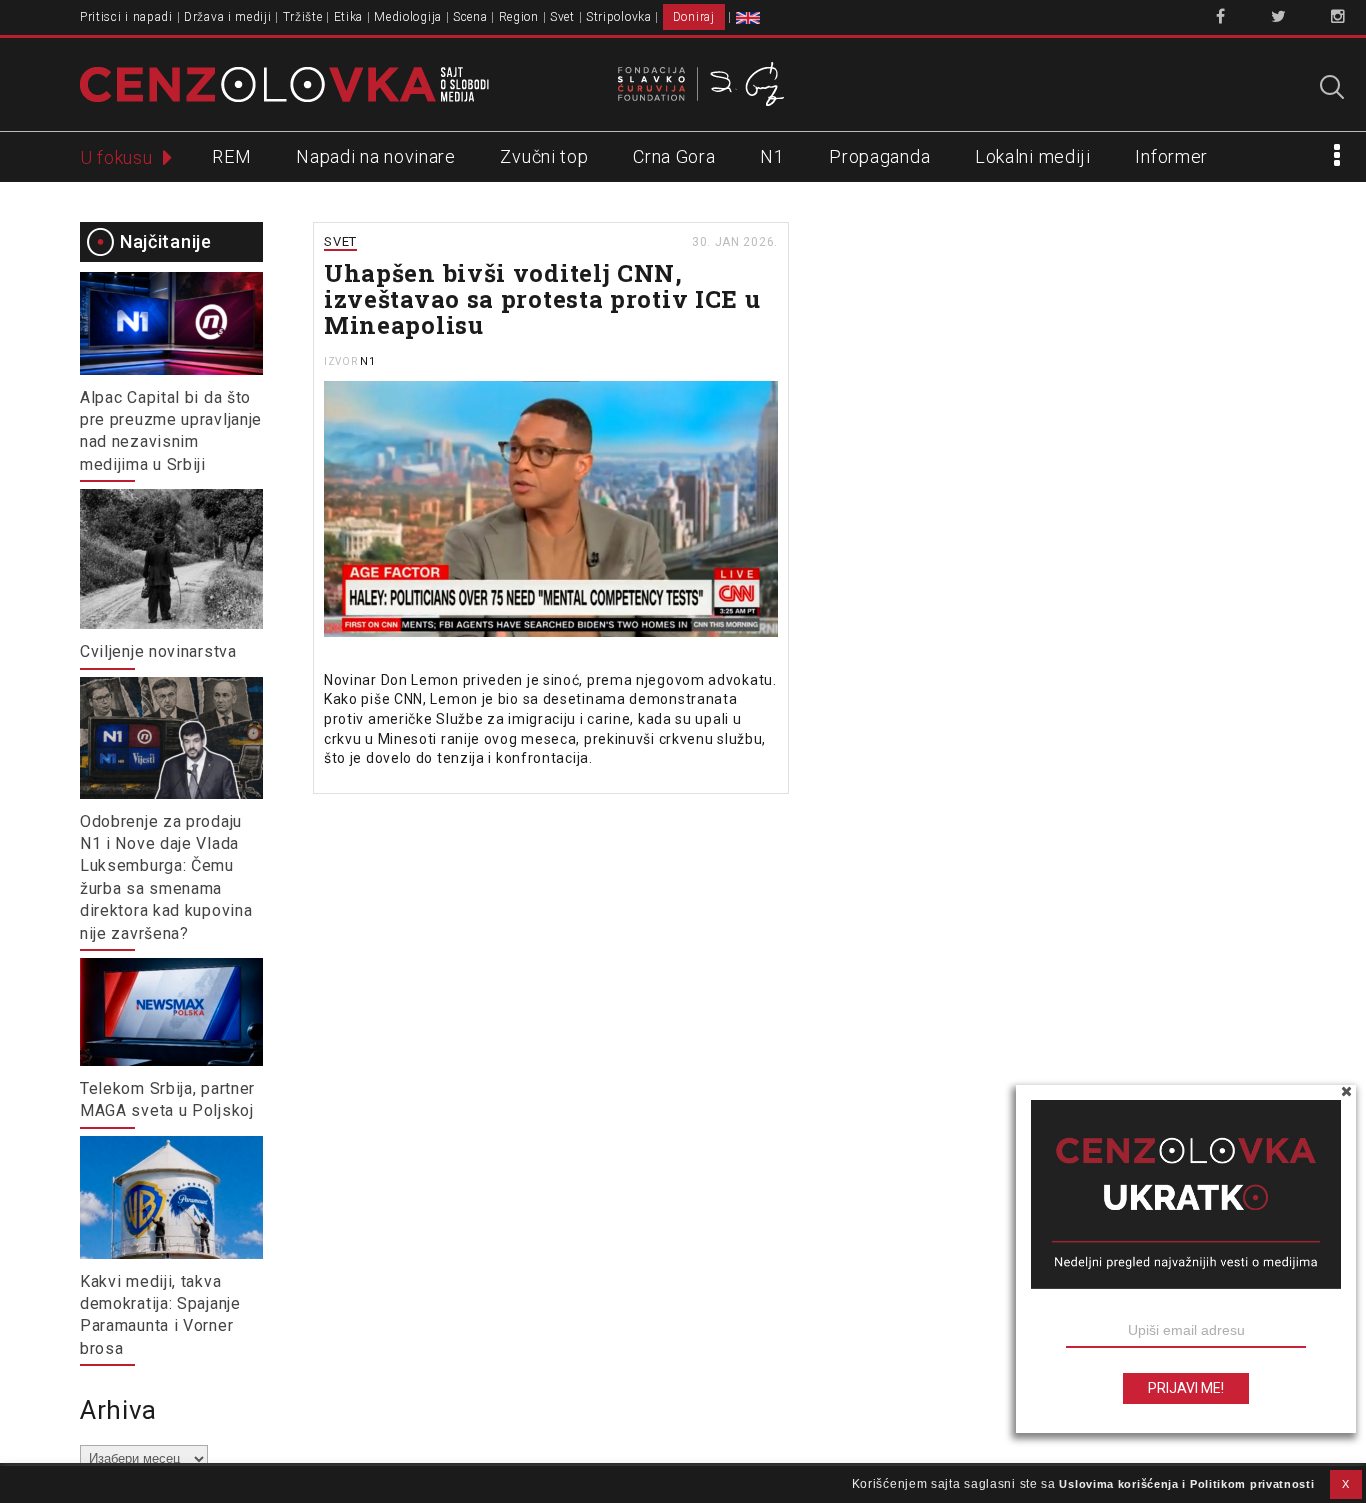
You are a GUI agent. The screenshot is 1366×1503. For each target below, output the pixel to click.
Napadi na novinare (376, 156)
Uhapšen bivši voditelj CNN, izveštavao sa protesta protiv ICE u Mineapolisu (542, 299)
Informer (1171, 156)
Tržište (303, 17)
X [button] (1346, 1484)
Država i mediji (228, 17)
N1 (772, 156)
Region (519, 17)
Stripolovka (619, 17)
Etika (349, 17)
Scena (470, 17)
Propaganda (879, 156)
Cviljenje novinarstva (158, 651)
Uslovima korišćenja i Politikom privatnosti (1186, 1484)
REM (231, 156)
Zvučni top (544, 156)
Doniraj (694, 17)
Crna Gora (674, 156)
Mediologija (408, 17)
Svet (562, 17)
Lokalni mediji (1033, 156)
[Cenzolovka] (284, 83)
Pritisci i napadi (126, 17)
